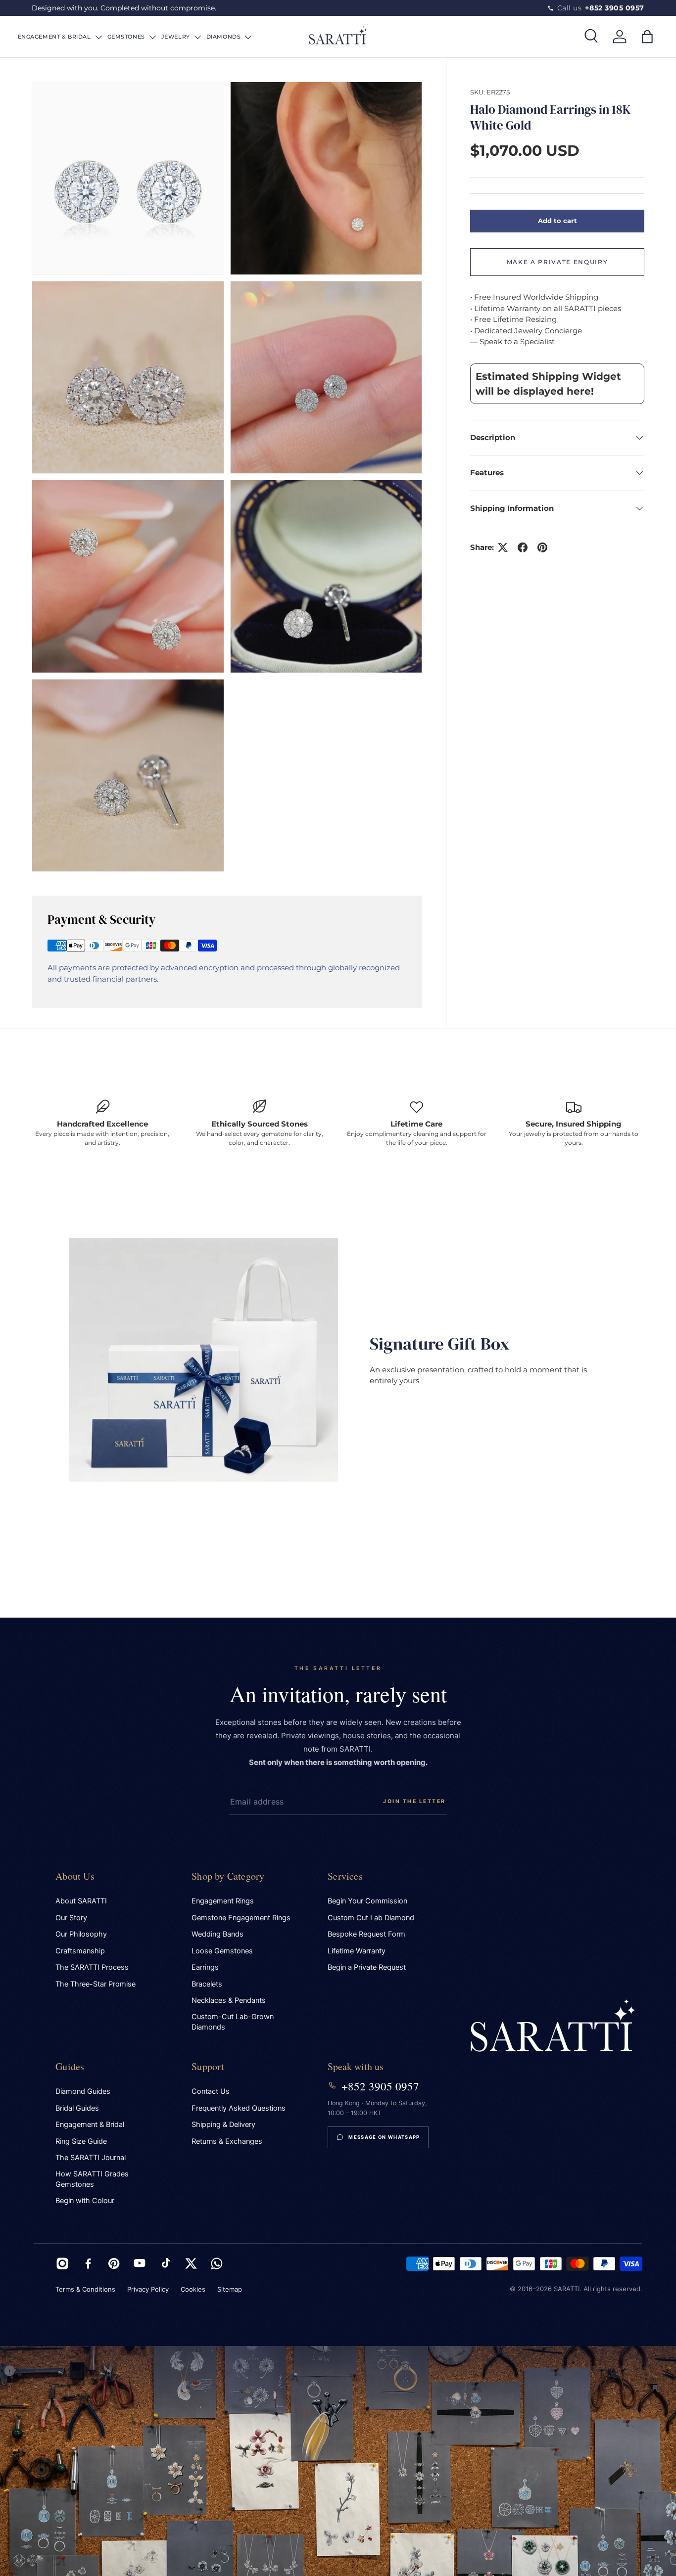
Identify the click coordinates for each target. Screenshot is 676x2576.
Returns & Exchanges (227, 2141)
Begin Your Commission (367, 1901)
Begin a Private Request (367, 1967)
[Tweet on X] (503, 547)
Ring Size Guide (81, 2141)
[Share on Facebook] (523, 547)
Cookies (193, 2289)
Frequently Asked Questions (239, 2108)
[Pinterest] (114, 2263)
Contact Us (211, 2091)
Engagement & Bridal (90, 2124)
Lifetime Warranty (357, 1951)
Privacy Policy (148, 2289)
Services (345, 1876)
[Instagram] (62, 2263)
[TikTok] (165, 2263)
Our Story (71, 1918)
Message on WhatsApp (384, 2137)
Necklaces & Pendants (229, 2000)
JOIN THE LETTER (414, 1801)
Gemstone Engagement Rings (241, 1918)
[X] (191, 2263)
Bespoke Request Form (366, 1934)
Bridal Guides (77, 2108)
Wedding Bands (217, 1934)
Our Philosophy (81, 1934)
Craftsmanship (80, 1951)
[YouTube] (140, 2263)
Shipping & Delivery (223, 2124)
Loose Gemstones (222, 1951)
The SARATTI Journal (91, 2158)
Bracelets (207, 1984)
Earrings (205, 1967)
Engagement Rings (223, 1901)
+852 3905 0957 (380, 2086)
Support (208, 2066)
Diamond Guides (83, 2091)
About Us (75, 1876)
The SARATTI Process (92, 1967)
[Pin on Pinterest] (542, 547)
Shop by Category (228, 1876)
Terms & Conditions (85, 2289)
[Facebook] (88, 2263)
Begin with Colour (85, 2201)
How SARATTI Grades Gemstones (92, 2179)
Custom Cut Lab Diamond (371, 1918)
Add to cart (557, 221)
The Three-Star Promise (96, 1984)
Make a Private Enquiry (557, 262)
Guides (70, 2066)
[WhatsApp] (217, 2263)
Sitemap (230, 2289)
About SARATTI (81, 1901)
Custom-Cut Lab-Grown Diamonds (233, 2022)
